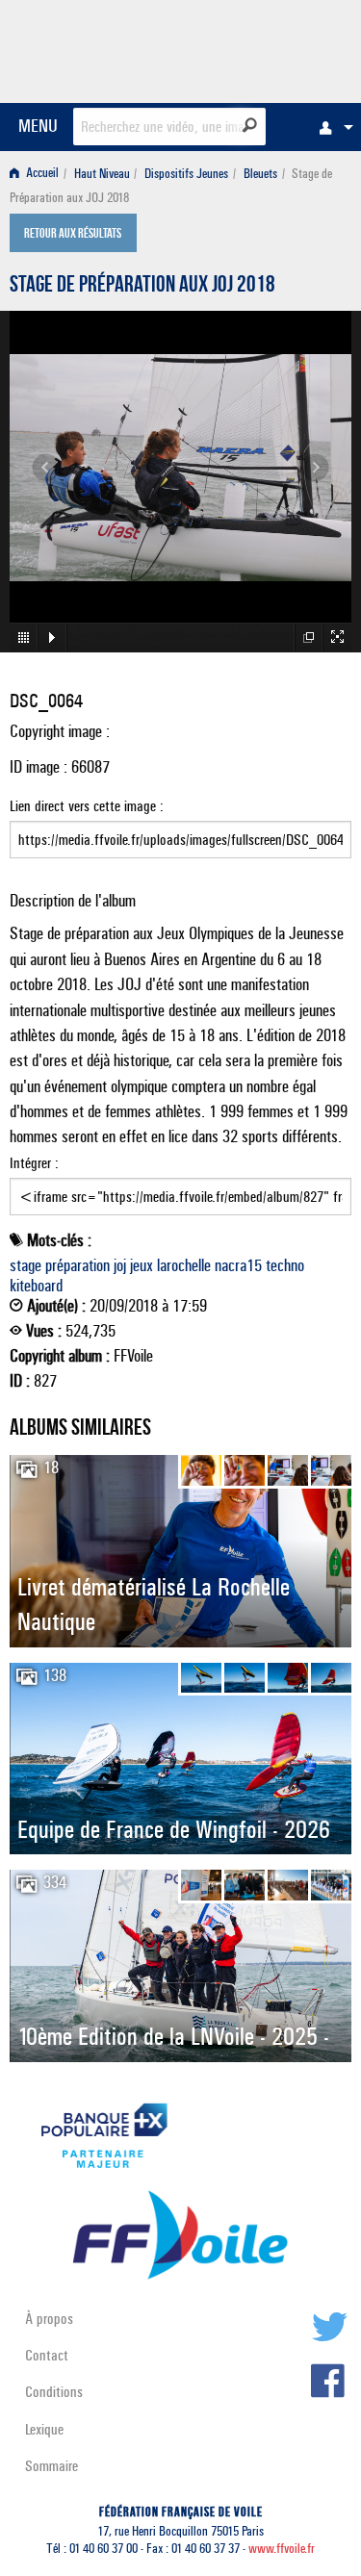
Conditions (54, 2392)
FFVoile (260, 48)
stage (26, 1265)
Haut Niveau (102, 174)
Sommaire (52, 2466)
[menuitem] (331, 127)
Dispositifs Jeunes (186, 174)
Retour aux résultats (73, 235)
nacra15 (238, 1265)
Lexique (44, 2429)
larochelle (184, 1265)
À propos (49, 2319)
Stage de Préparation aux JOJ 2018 (142, 287)
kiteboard (36, 1286)
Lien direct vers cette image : (87, 806)
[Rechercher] (250, 125)
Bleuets (260, 174)
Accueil (41, 174)
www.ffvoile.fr (282, 2549)
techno (285, 1265)
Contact (47, 2355)
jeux (142, 1265)
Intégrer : (34, 1163)
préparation (77, 1265)
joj (120, 1265)
